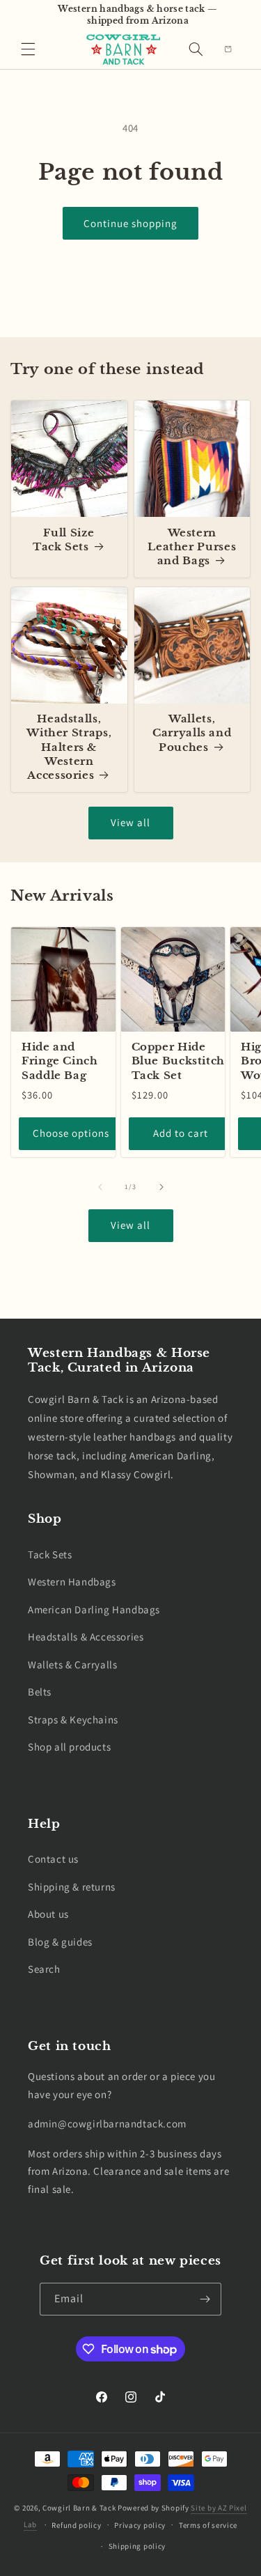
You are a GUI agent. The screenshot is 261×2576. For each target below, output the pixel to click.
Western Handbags (72, 1582)
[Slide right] (161, 1187)
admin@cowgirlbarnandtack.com (107, 2124)
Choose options (71, 1133)
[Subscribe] (205, 2299)
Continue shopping (130, 223)
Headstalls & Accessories (86, 1637)
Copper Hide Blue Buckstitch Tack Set (178, 1061)
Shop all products (69, 1747)
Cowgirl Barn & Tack (79, 2508)
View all (130, 822)
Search (44, 1969)
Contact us (53, 1859)
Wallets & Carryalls (72, 1665)
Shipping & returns (72, 1887)
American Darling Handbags (94, 1609)
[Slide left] (100, 1187)
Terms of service (208, 2525)
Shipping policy (137, 2546)
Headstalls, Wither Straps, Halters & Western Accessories (69, 747)
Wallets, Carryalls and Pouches (192, 733)
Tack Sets (50, 1554)
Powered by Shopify (153, 2508)
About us (48, 1914)
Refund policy (76, 2525)
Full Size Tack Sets (64, 540)
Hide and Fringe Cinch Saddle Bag (60, 1061)
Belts (40, 1692)
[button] (28, 49)
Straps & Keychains (73, 1720)
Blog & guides (60, 1942)
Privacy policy (140, 2525)
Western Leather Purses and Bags (192, 547)
